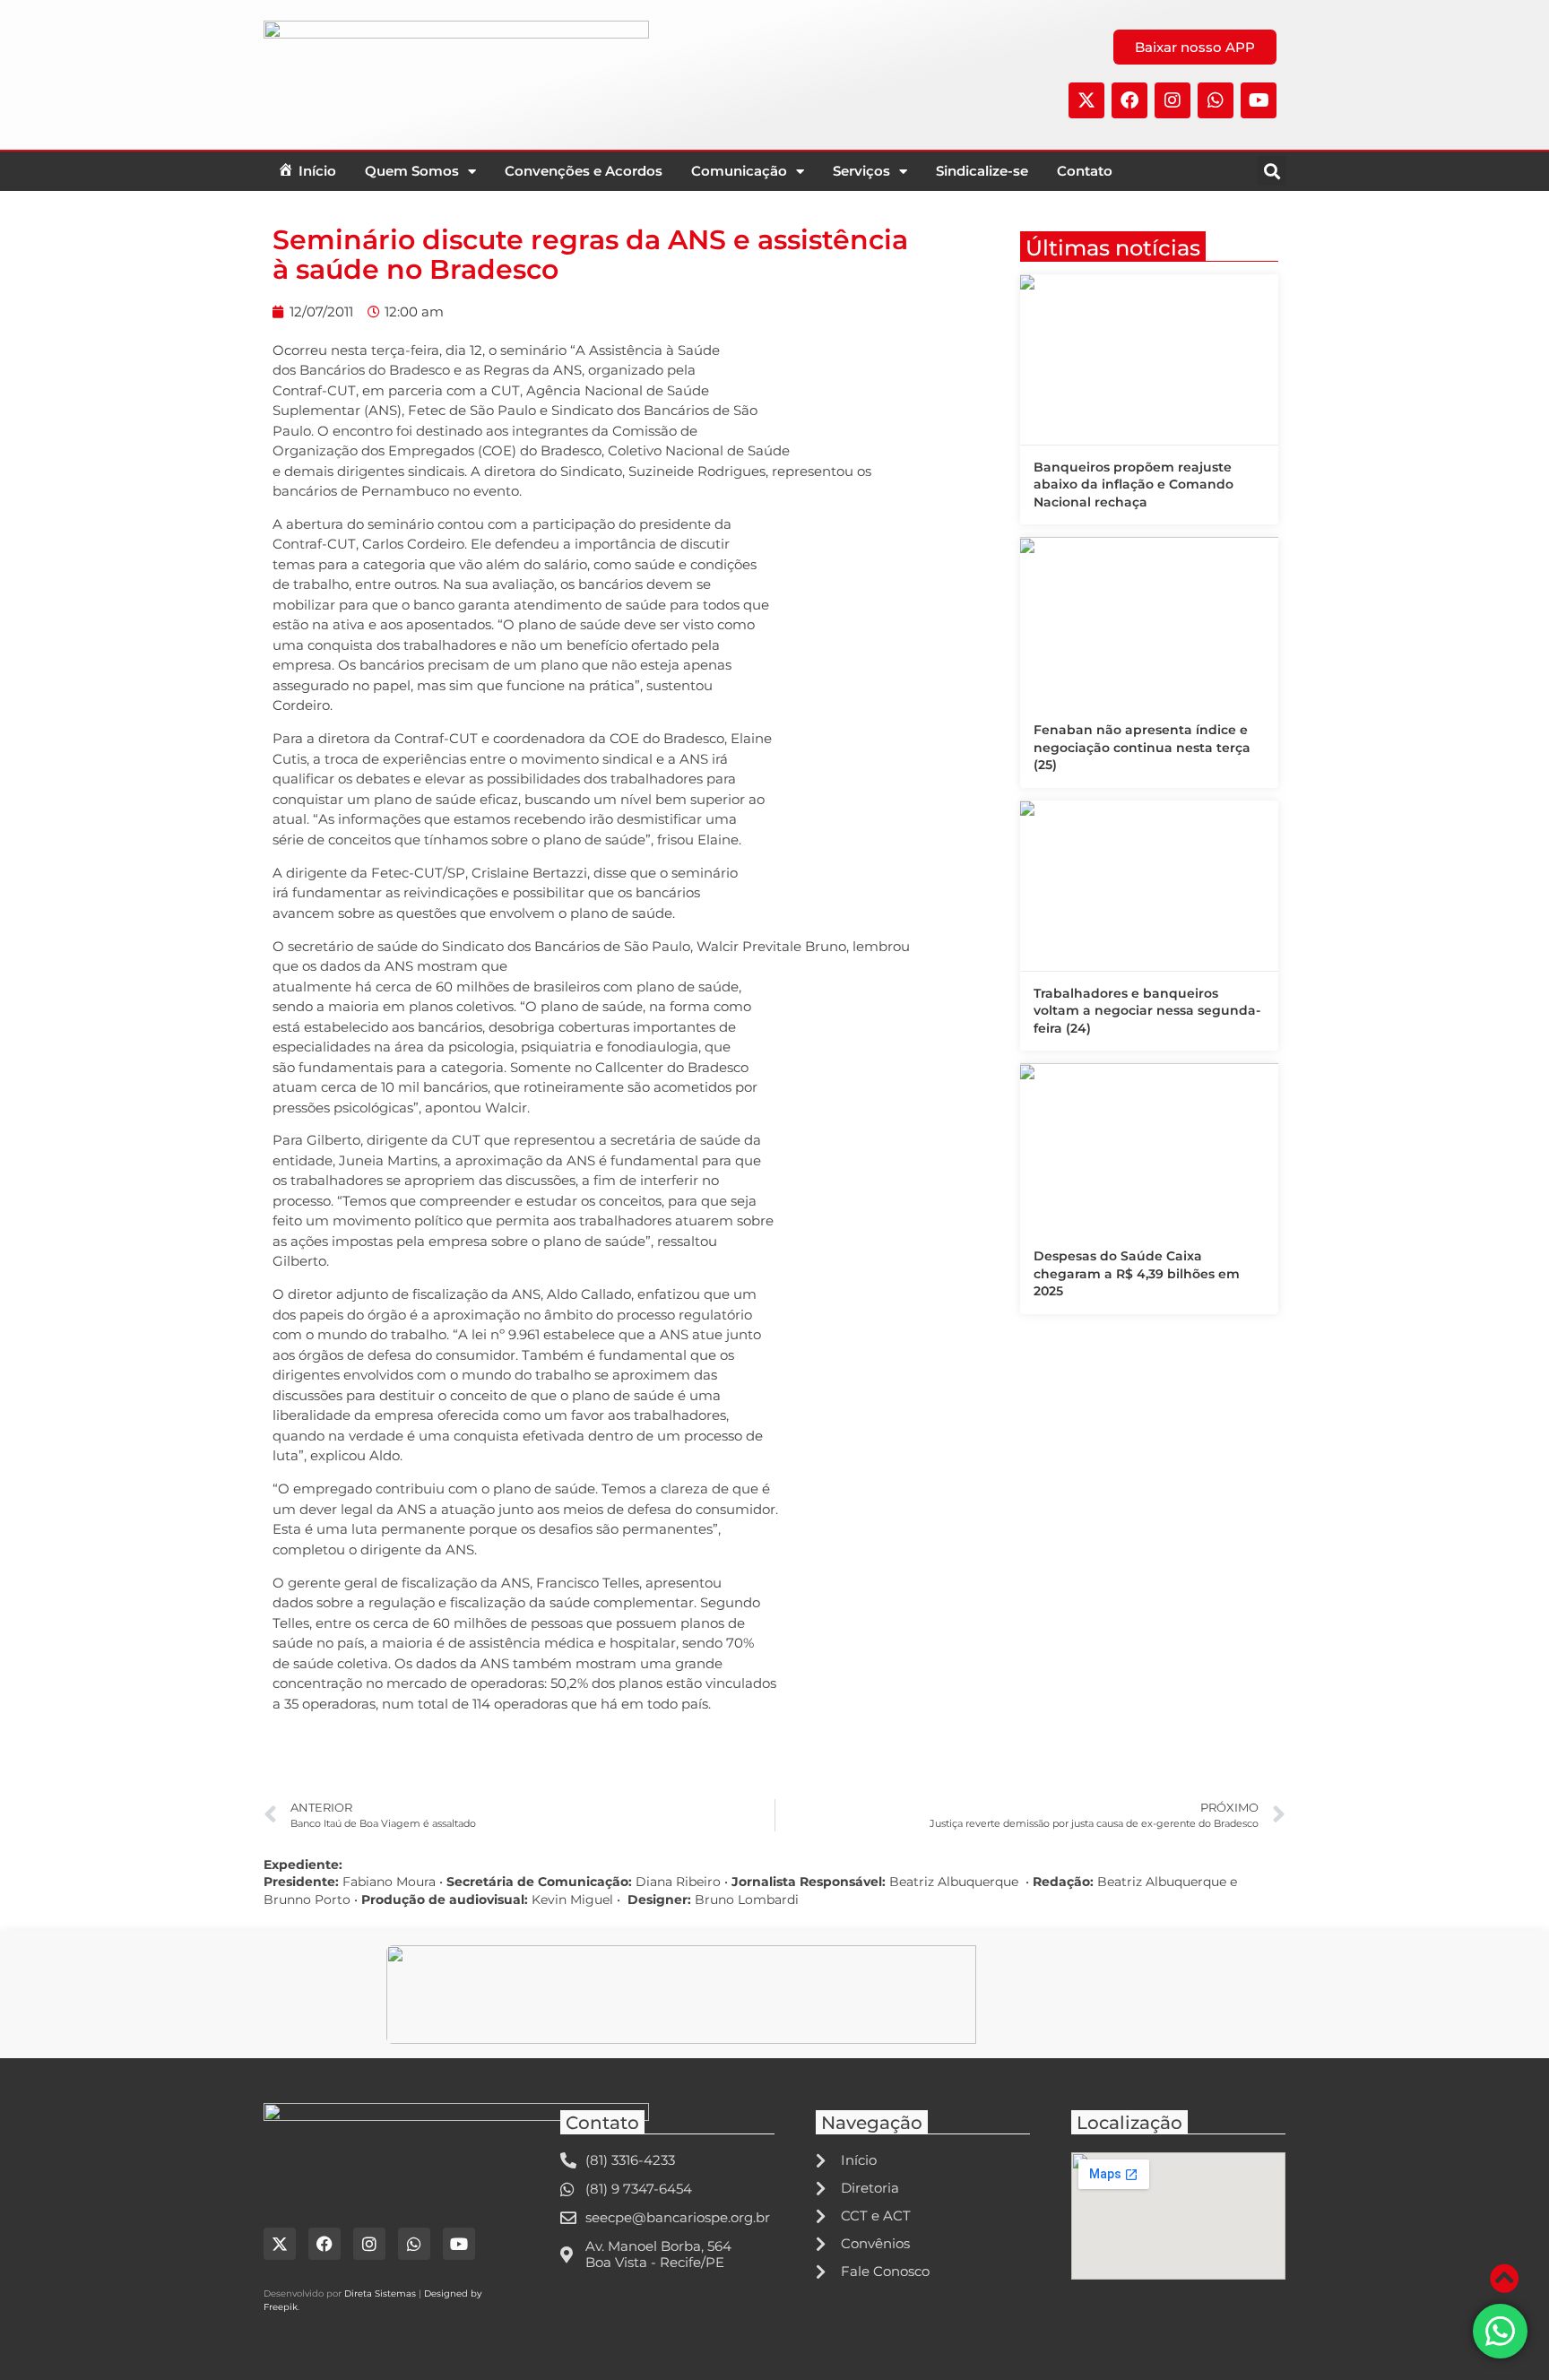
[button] (1272, 171)
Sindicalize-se (982, 171)
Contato (1085, 171)
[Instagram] (1173, 100)
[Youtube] (1259, 100)
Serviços (861, 171)
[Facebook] (1129, 100)
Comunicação (739, 171)
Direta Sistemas (380, 2293)
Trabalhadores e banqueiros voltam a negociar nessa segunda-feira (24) (1147, 1011)
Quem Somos (412, 171)
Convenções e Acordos (584, 171)
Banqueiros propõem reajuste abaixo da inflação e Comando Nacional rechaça (1134, 485)
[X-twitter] (1086, 100)
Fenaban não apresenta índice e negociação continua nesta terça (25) (1142, 747)
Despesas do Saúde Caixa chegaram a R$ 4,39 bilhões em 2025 (1137, 1273)
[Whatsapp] (1216, 100)
